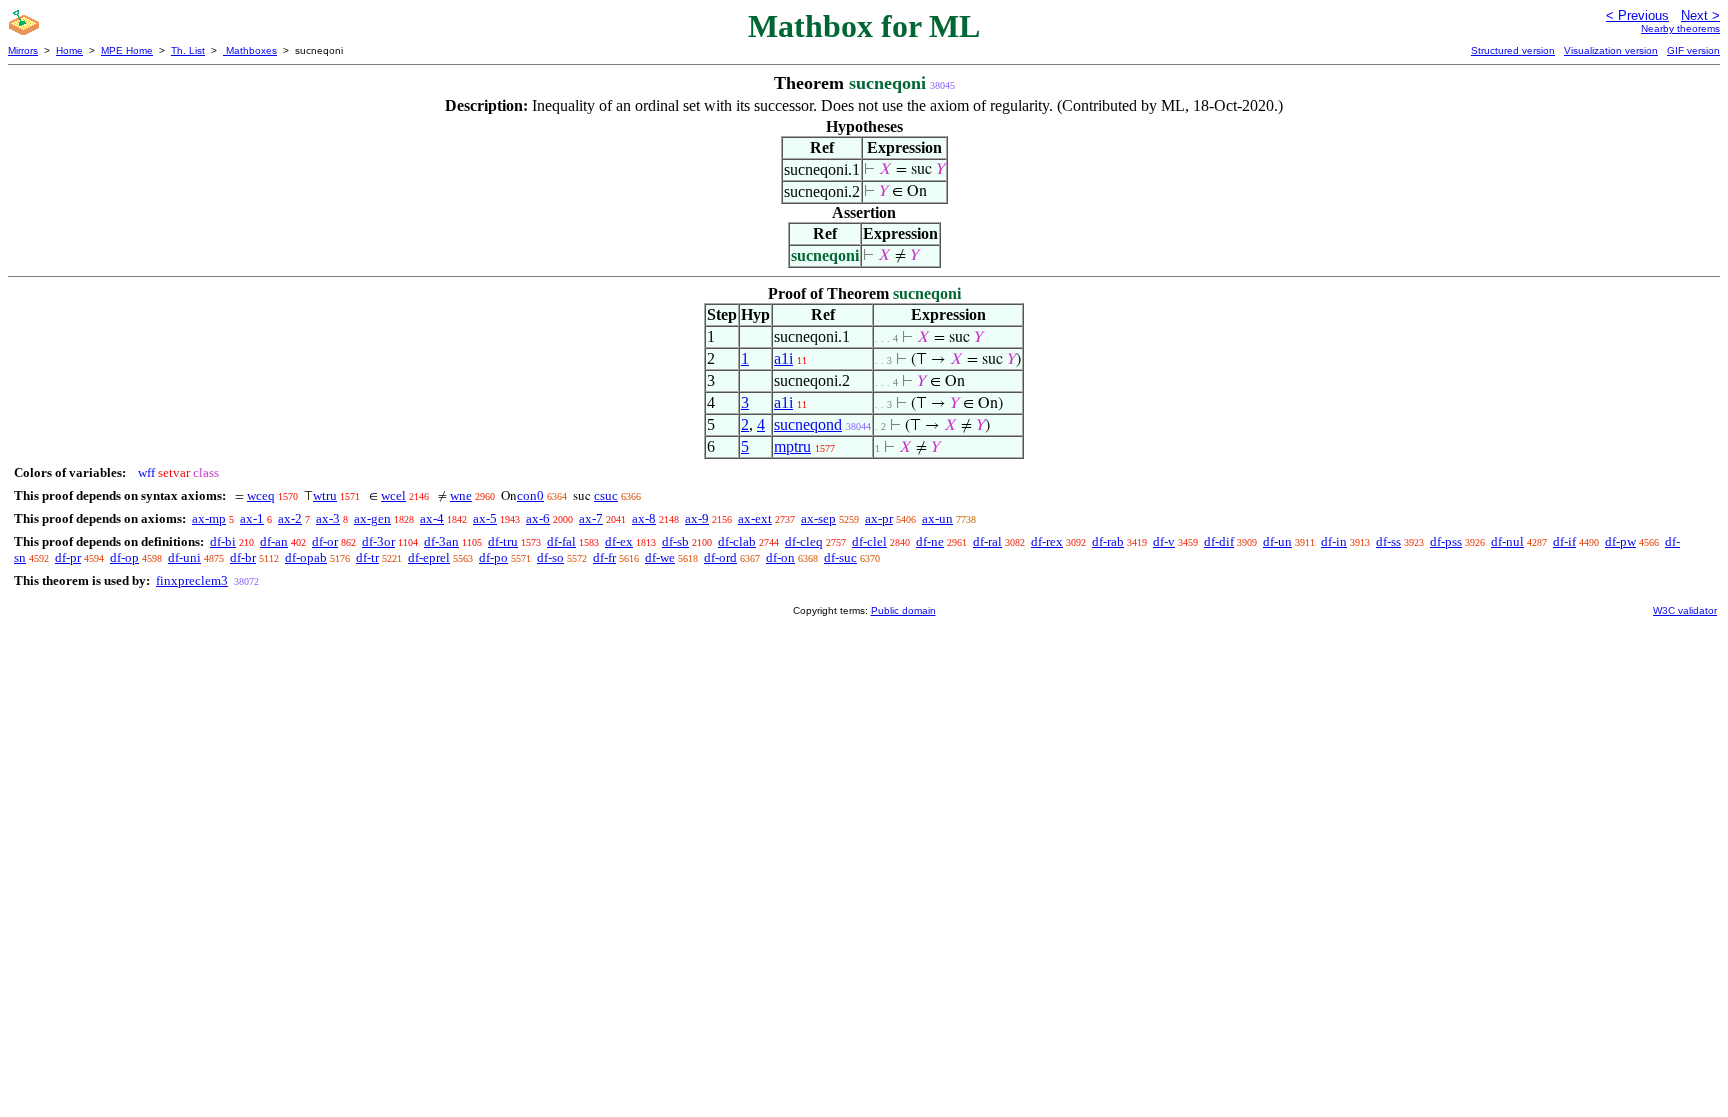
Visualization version (1611, 50)
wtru (325, 495)
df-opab (306, 557)
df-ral (987, 541)
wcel (393, 495)
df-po (493, 557)
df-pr (68, 557)
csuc (606, 495)
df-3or (378, 541)
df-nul (1507, 541)
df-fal (561, 541)
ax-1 (252, 518)
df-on (780, 557)
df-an (274, 541)
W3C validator (1685, 610)
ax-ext (755, 518)
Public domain (903, 610)
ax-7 (591, 518)
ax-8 (644, 518)
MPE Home (127, 50)
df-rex (1047, 541)
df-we (660, 557)
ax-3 (328, 518)
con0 (530, 495)
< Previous (1637, 15)
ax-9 (697, 518)
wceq (261, 495)
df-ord (720, 557)
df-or (325, 541)
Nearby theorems (1680, 28)
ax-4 (432, 518)
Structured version (1513, 50)
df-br (243, 557)
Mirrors (23, 50)
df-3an (441, 541)
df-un (1277, 541)
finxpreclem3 (192, 580)
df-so (550, 557)
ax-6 (538, 518)
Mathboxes (250, 50)
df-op (124, 557)
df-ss (1388, 541)
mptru (792, 446)
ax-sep (818, 518)
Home (69, 50)
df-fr (604, 557)
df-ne (930, 541)
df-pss (1446, 541)
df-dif (1219, 541)
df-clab (737, 541)
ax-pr (879, 518)
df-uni (184, 557)
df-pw (1620, 541)
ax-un (937, 518)
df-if (1564, 541)
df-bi (223, 541)
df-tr (367, 557)
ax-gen (372, 518)
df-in (1334, 541)
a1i (783, 358)
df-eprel (429, 557)
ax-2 (290, 518)
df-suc (840, 557)
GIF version (1693, 50)
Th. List (188, 50)
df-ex (619, 541)
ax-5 (485, 518)
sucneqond (808, 424)
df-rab (1108, 541)
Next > (1700, 15)
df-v (1164, 541)
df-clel (869, 541)
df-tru (503, 541)
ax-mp (209, 518)
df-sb (675, 541)
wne (461, 495)
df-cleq (804, 541)
